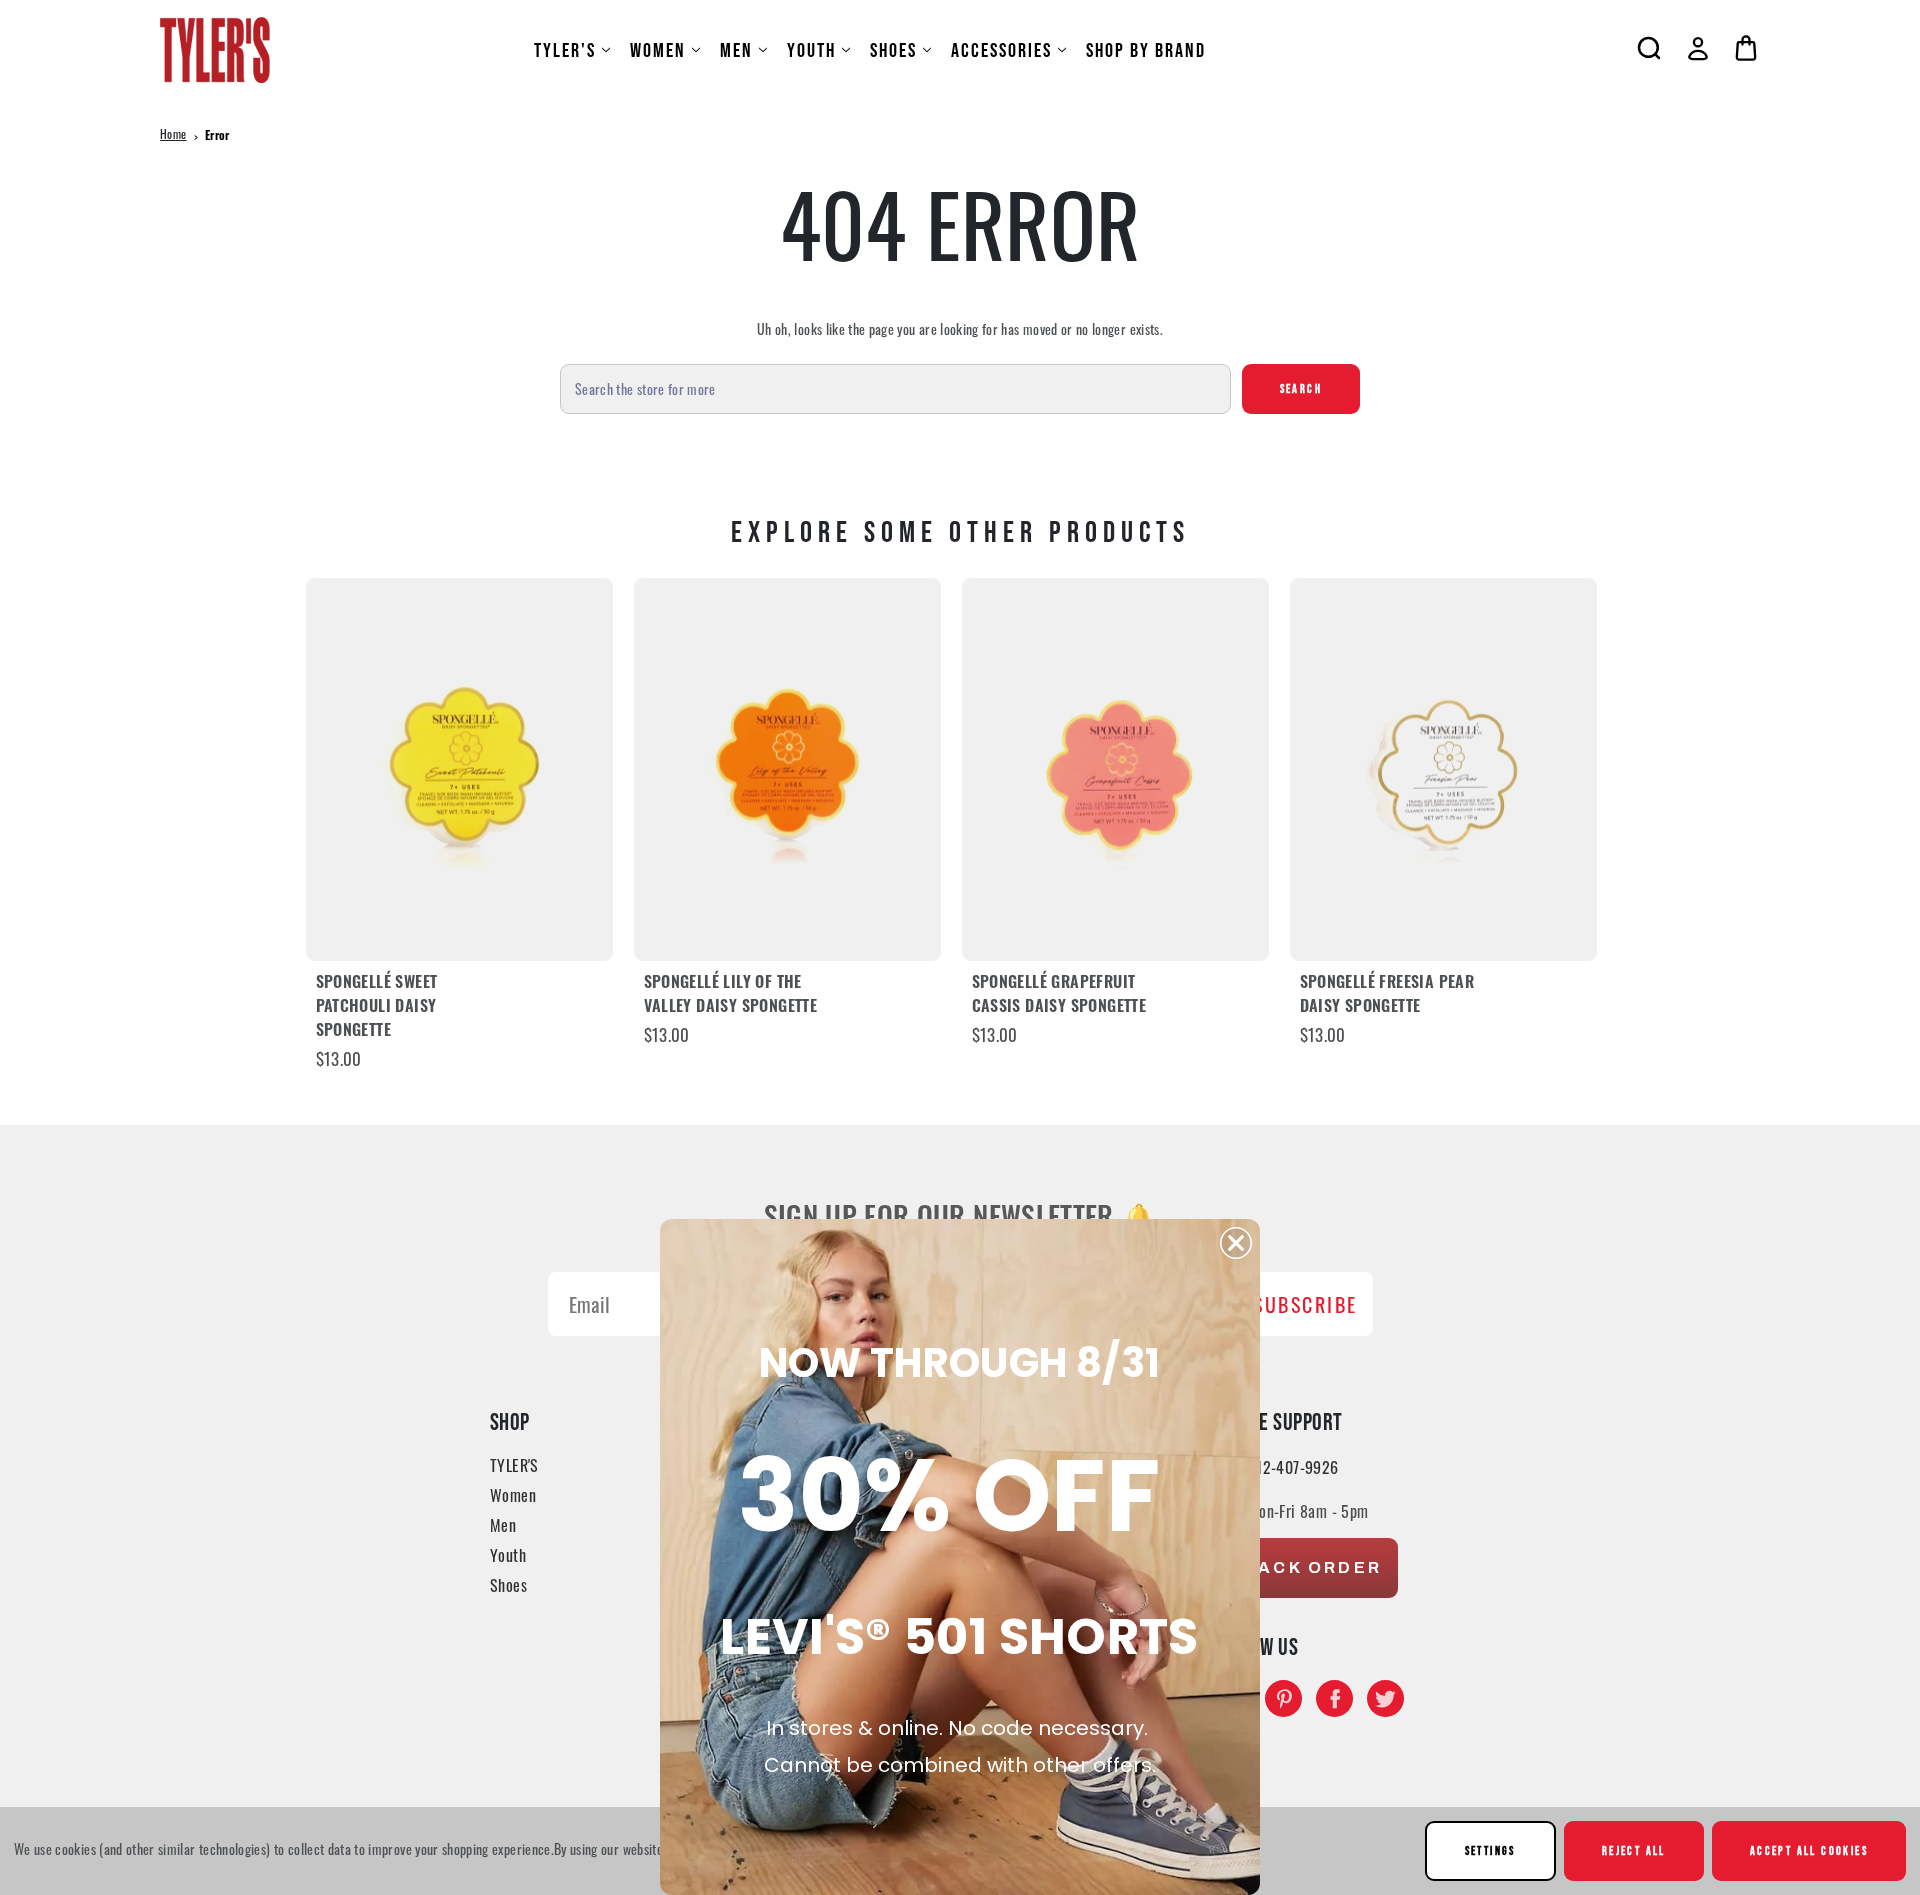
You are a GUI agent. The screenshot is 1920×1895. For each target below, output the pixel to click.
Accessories (1001, 50)
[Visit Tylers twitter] (1385, 1698)
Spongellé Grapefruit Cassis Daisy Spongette (1059, 996)
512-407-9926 (1293, 1467)
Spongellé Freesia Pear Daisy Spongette (1387, 996)
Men (736, 50)
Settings (1490, 1850)
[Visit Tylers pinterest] (1283, 1698)
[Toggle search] (1649, 48)
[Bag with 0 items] (1746, 48)
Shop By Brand (1146, 50)
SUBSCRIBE (1305, 1304)
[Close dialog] (1236, 1243)
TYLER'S (565, 50)
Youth (811, 50)
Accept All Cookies (1809, 1850)
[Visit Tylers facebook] (1334, 1698)
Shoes (893, 50)
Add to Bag (459, 769)
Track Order (1306, 1567)
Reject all (1634, 1850)
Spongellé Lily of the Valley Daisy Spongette (731, 996)
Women (658, 50)
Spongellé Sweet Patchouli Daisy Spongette (377, 1008)
